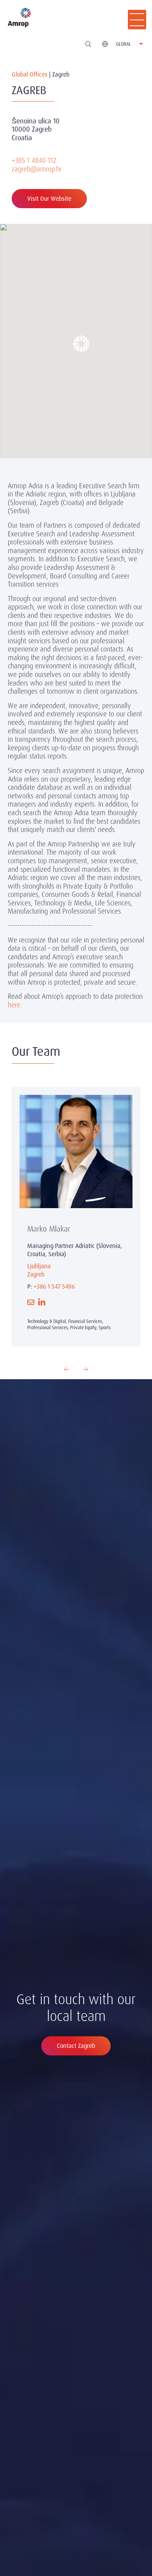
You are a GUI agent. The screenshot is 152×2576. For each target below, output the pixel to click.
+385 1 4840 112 (34, 160)
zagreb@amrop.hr (37, 169)
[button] (76, 338)
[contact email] (31, 1302)
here (14, 1005)
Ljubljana (39, 1266)
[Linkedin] (42, 1302)
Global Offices (30, 74)
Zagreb (36, 1274)
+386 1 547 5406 (54, 1286)
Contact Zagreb (76, 2046)
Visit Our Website (49, 199)
